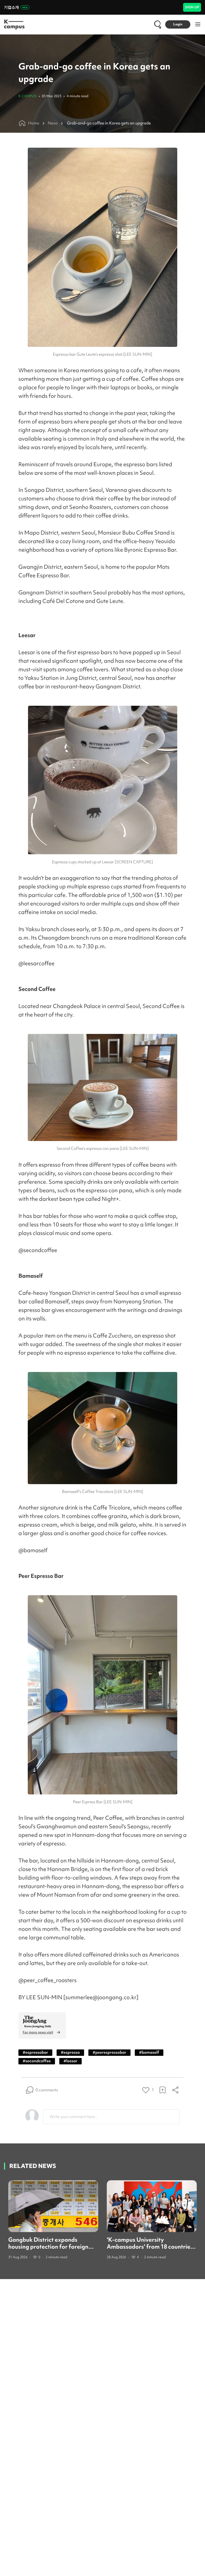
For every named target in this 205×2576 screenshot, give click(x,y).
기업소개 (11, 7)
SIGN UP (192, 7)
